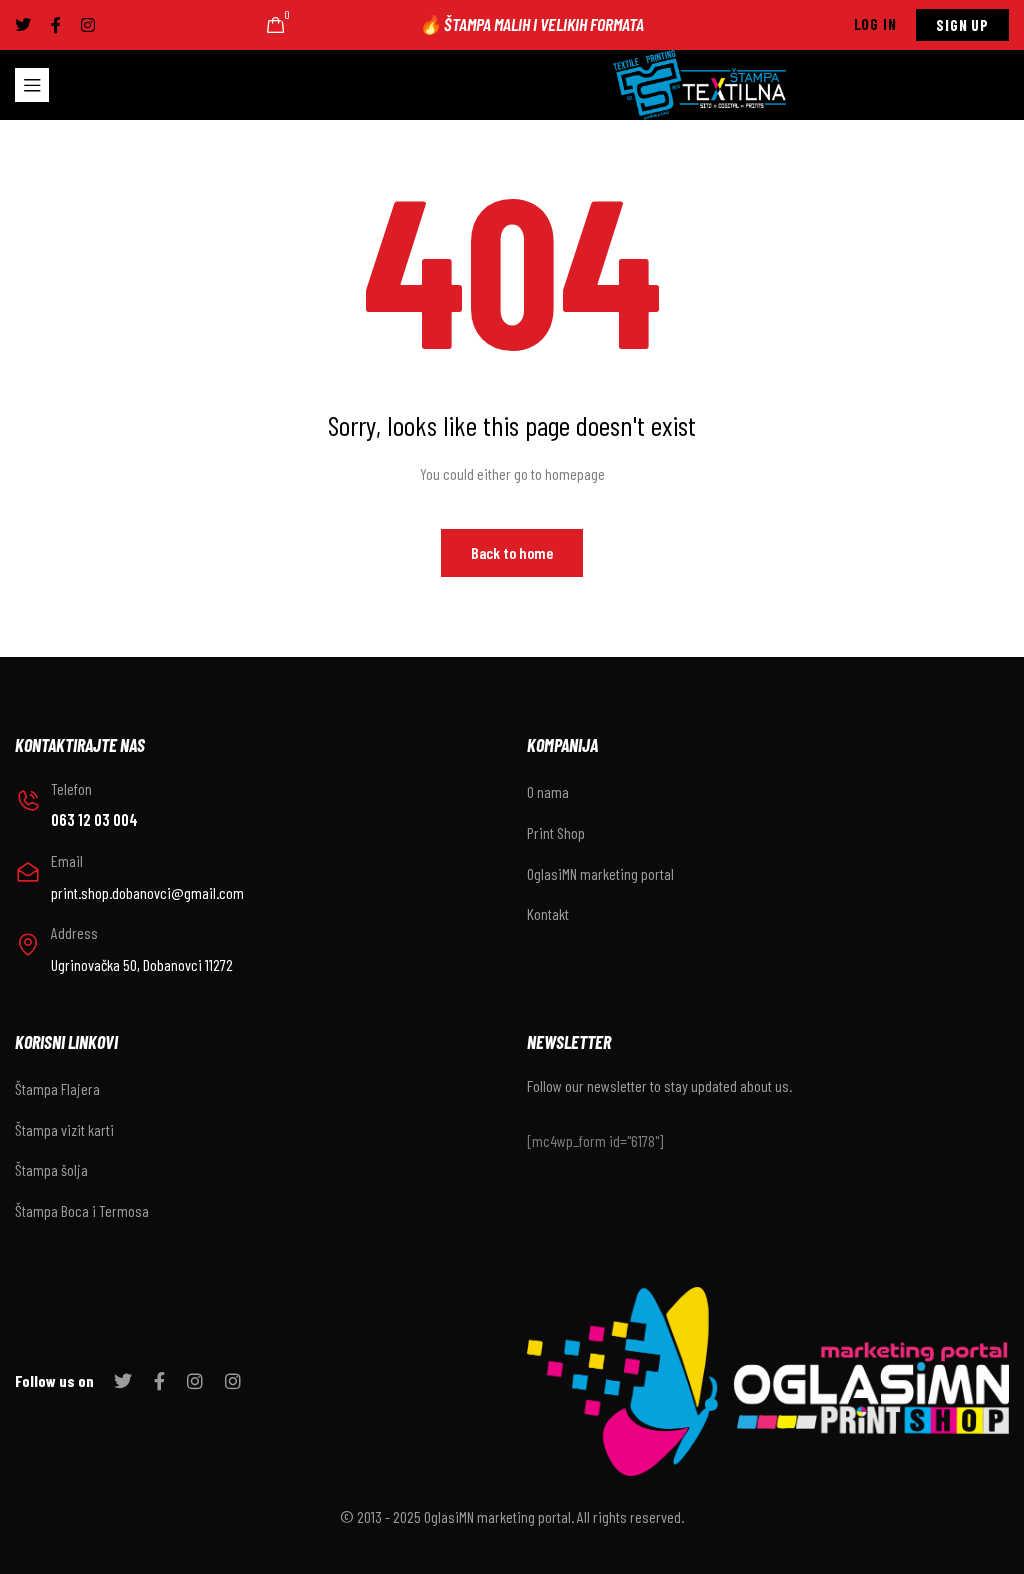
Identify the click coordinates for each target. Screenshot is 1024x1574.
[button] (875, 24)
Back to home (512, 552)
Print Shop (556, 832)
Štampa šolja (51, 1169)
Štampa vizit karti (64, 1129)
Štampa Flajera (57, 1088)
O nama (548, 791)
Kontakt (548, 913)
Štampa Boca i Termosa (82, 1210)
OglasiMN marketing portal (600, 873)
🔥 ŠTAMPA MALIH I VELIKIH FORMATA (531, 24)
